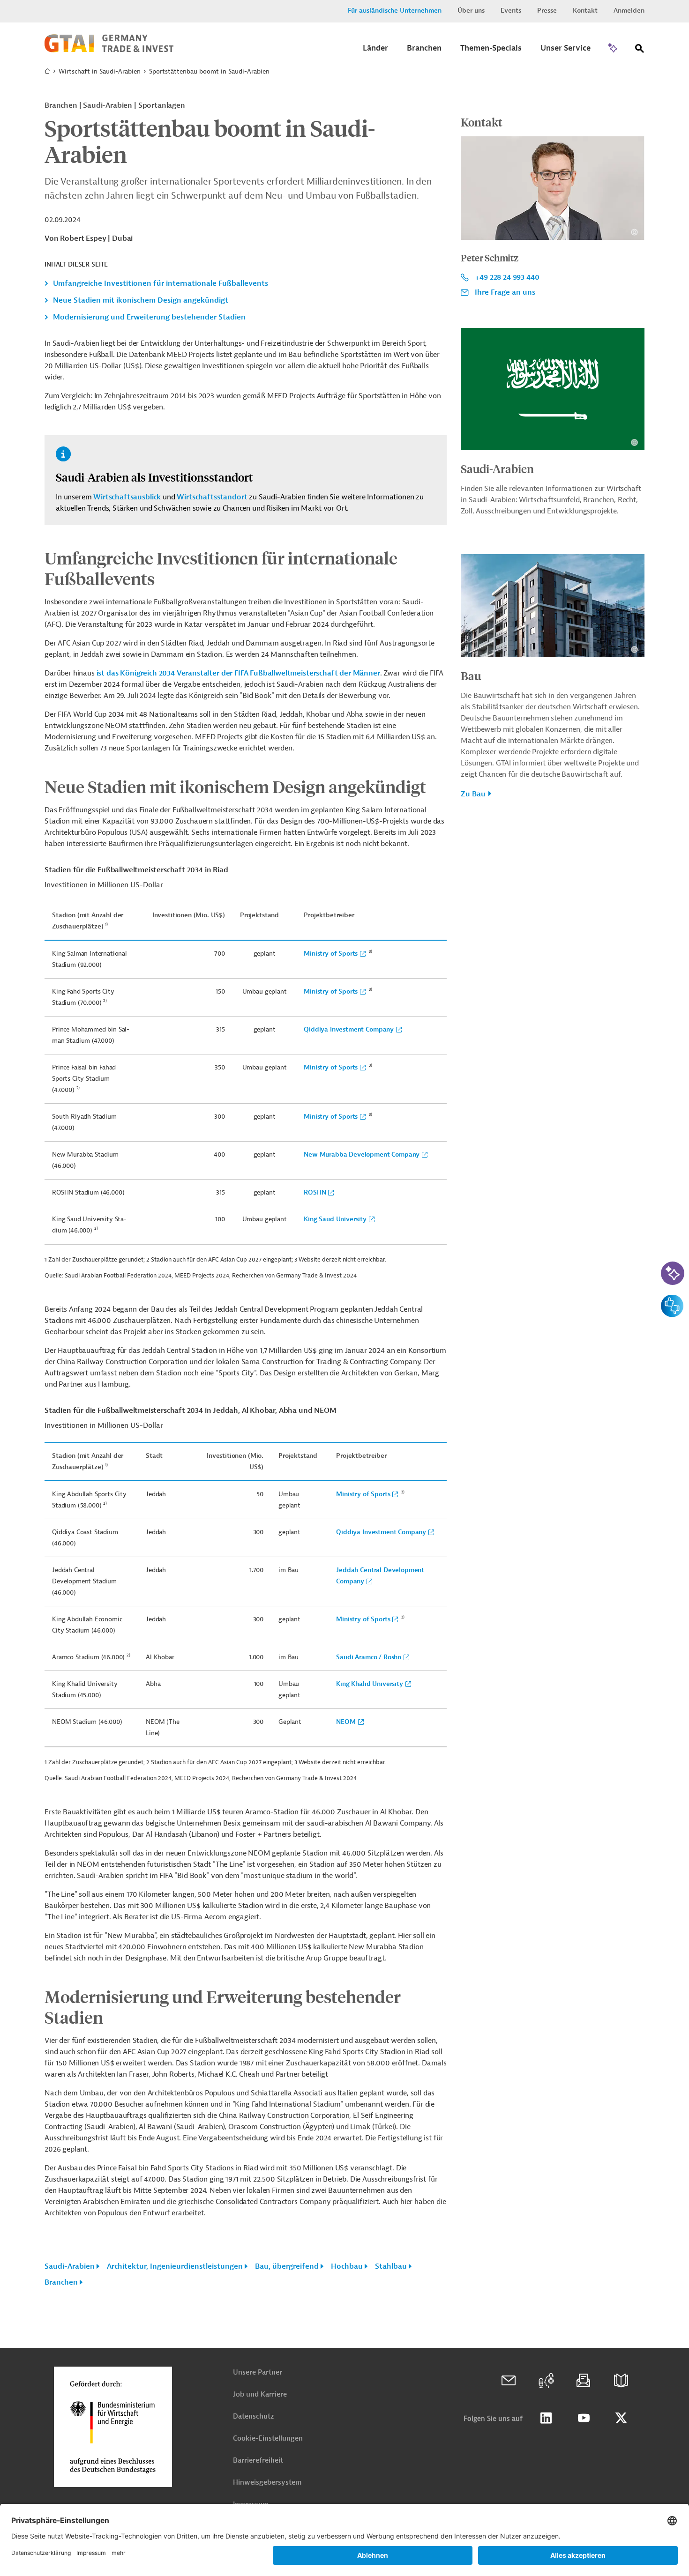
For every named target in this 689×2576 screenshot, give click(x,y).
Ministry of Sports (331, 954)
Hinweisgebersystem (267, 2483)
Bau (471, 676)
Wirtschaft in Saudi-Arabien (100, 71)
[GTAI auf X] (621, 2418)
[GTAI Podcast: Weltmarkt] (546, 2381)
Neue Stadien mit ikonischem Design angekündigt (141, 300)
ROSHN (315, 1192)
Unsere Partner (258, 2372)
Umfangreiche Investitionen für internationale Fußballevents (161, 283)
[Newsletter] (584, 2381)
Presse (547, 11)
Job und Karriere (260, 2394)
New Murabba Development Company (362, 1154)
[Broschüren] (621, 2381)
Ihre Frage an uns (505, 292)
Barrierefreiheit (258, 2461)
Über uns (471, 11)
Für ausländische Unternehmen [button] (395, 11)
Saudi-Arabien (70, 2266)
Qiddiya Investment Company (349, 1029)
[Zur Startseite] (109, 50)
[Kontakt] (509, 2381)
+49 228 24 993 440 (507, 277)
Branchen (61, 2282)
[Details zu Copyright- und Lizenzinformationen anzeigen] (634, 232)
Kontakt (585, 11)
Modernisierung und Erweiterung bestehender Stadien (149, 317)
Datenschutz (253, 2416)
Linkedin (546, 2418)
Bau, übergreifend (287, 2266)
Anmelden (629, 11)
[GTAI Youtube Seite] (584, 2418)
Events (511, 11)
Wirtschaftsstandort (212, 497)
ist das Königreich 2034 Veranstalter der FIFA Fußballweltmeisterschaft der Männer (238, 673)
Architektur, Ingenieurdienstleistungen (175, 2266)
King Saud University (335, 1219)
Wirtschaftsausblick (127, 497)
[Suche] (640, 50)
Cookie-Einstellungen (268, 2439)
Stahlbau (391, 2266)
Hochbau (347, 2266)
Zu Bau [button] (473, 794)
